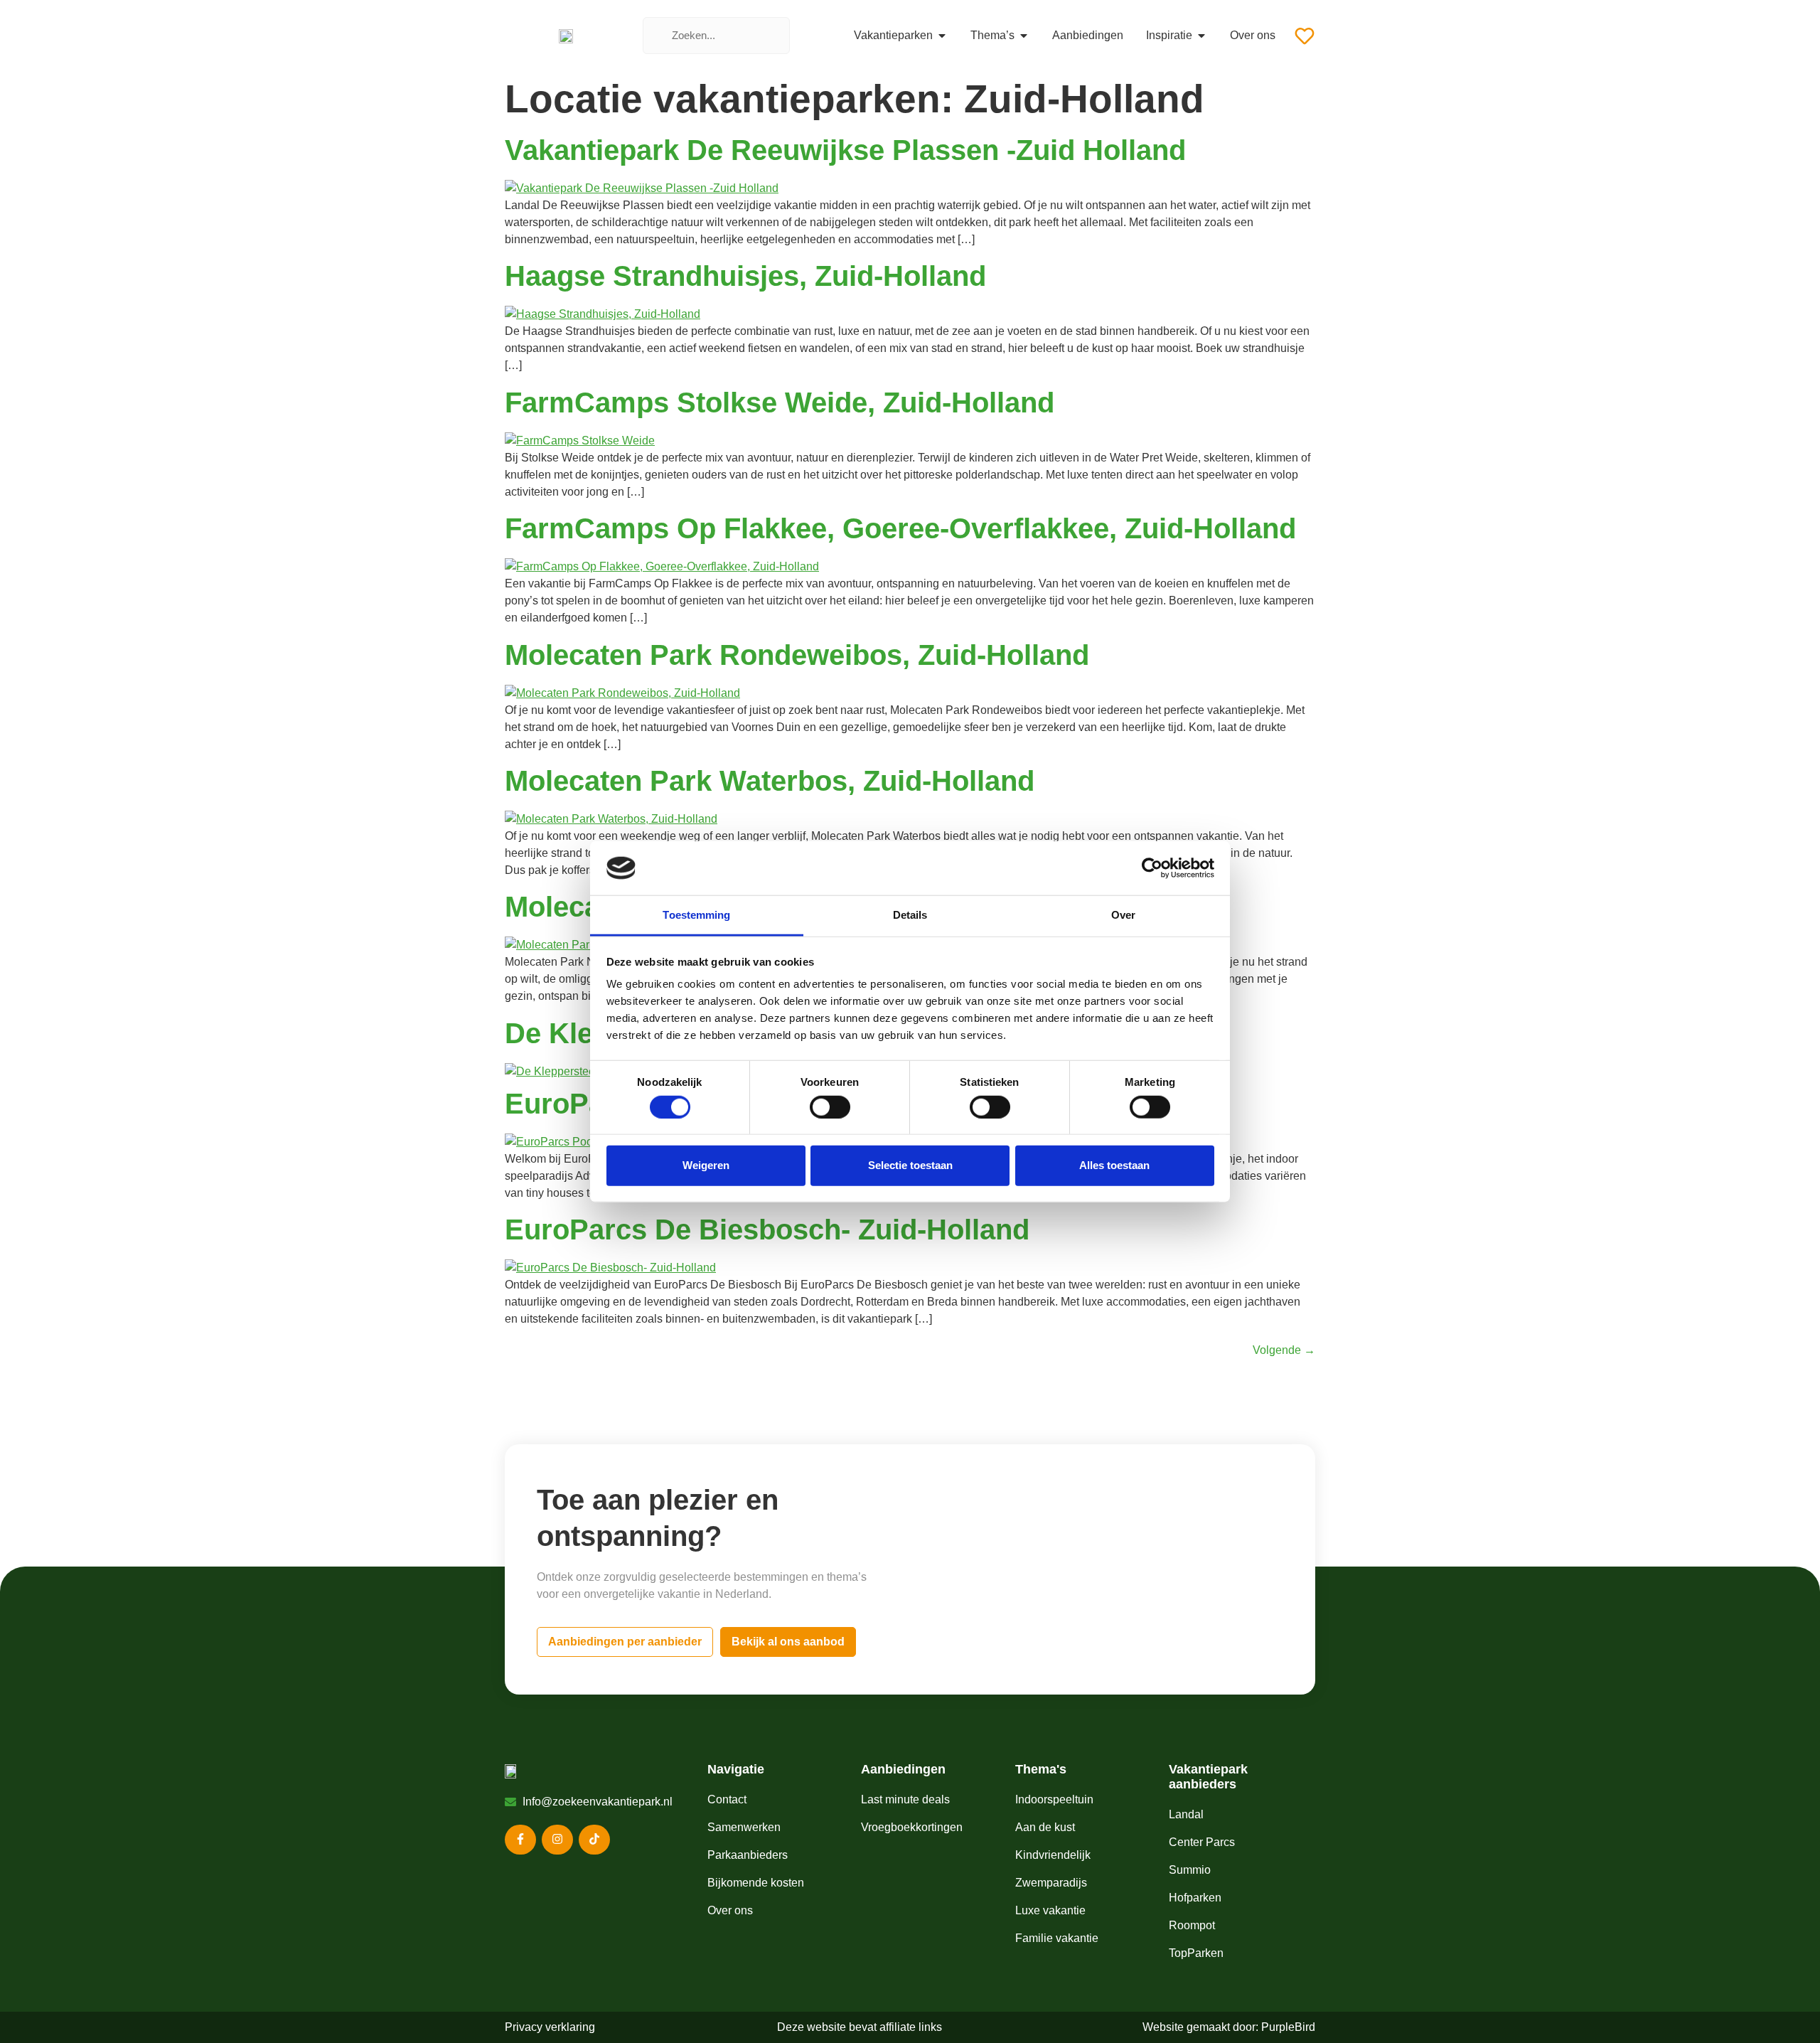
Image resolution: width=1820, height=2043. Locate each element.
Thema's (1041, 1769)
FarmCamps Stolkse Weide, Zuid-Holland (780, 402)
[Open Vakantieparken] (942, 36)
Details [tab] (910, 915)
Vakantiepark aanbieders (1208, 1777)
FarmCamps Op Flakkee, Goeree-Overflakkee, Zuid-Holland (900, 528)
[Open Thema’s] (1024, 36)
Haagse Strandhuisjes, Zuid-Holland (745, 276)
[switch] (830, 1106)
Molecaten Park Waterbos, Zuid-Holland (770, 781)
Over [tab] (1123, 915)
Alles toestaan (1114, 1165)
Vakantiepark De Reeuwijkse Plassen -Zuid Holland (845, 150)
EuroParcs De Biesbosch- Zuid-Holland (767, 1229)
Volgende (1284, 1350)
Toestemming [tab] (696, 915)
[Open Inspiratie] (1201, 36)
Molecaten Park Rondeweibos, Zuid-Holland (797, 655)
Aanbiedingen (903, 1769)
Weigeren (706, 1165)
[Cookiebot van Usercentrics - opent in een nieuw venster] (1152, 868)
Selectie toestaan (910, 1165)
